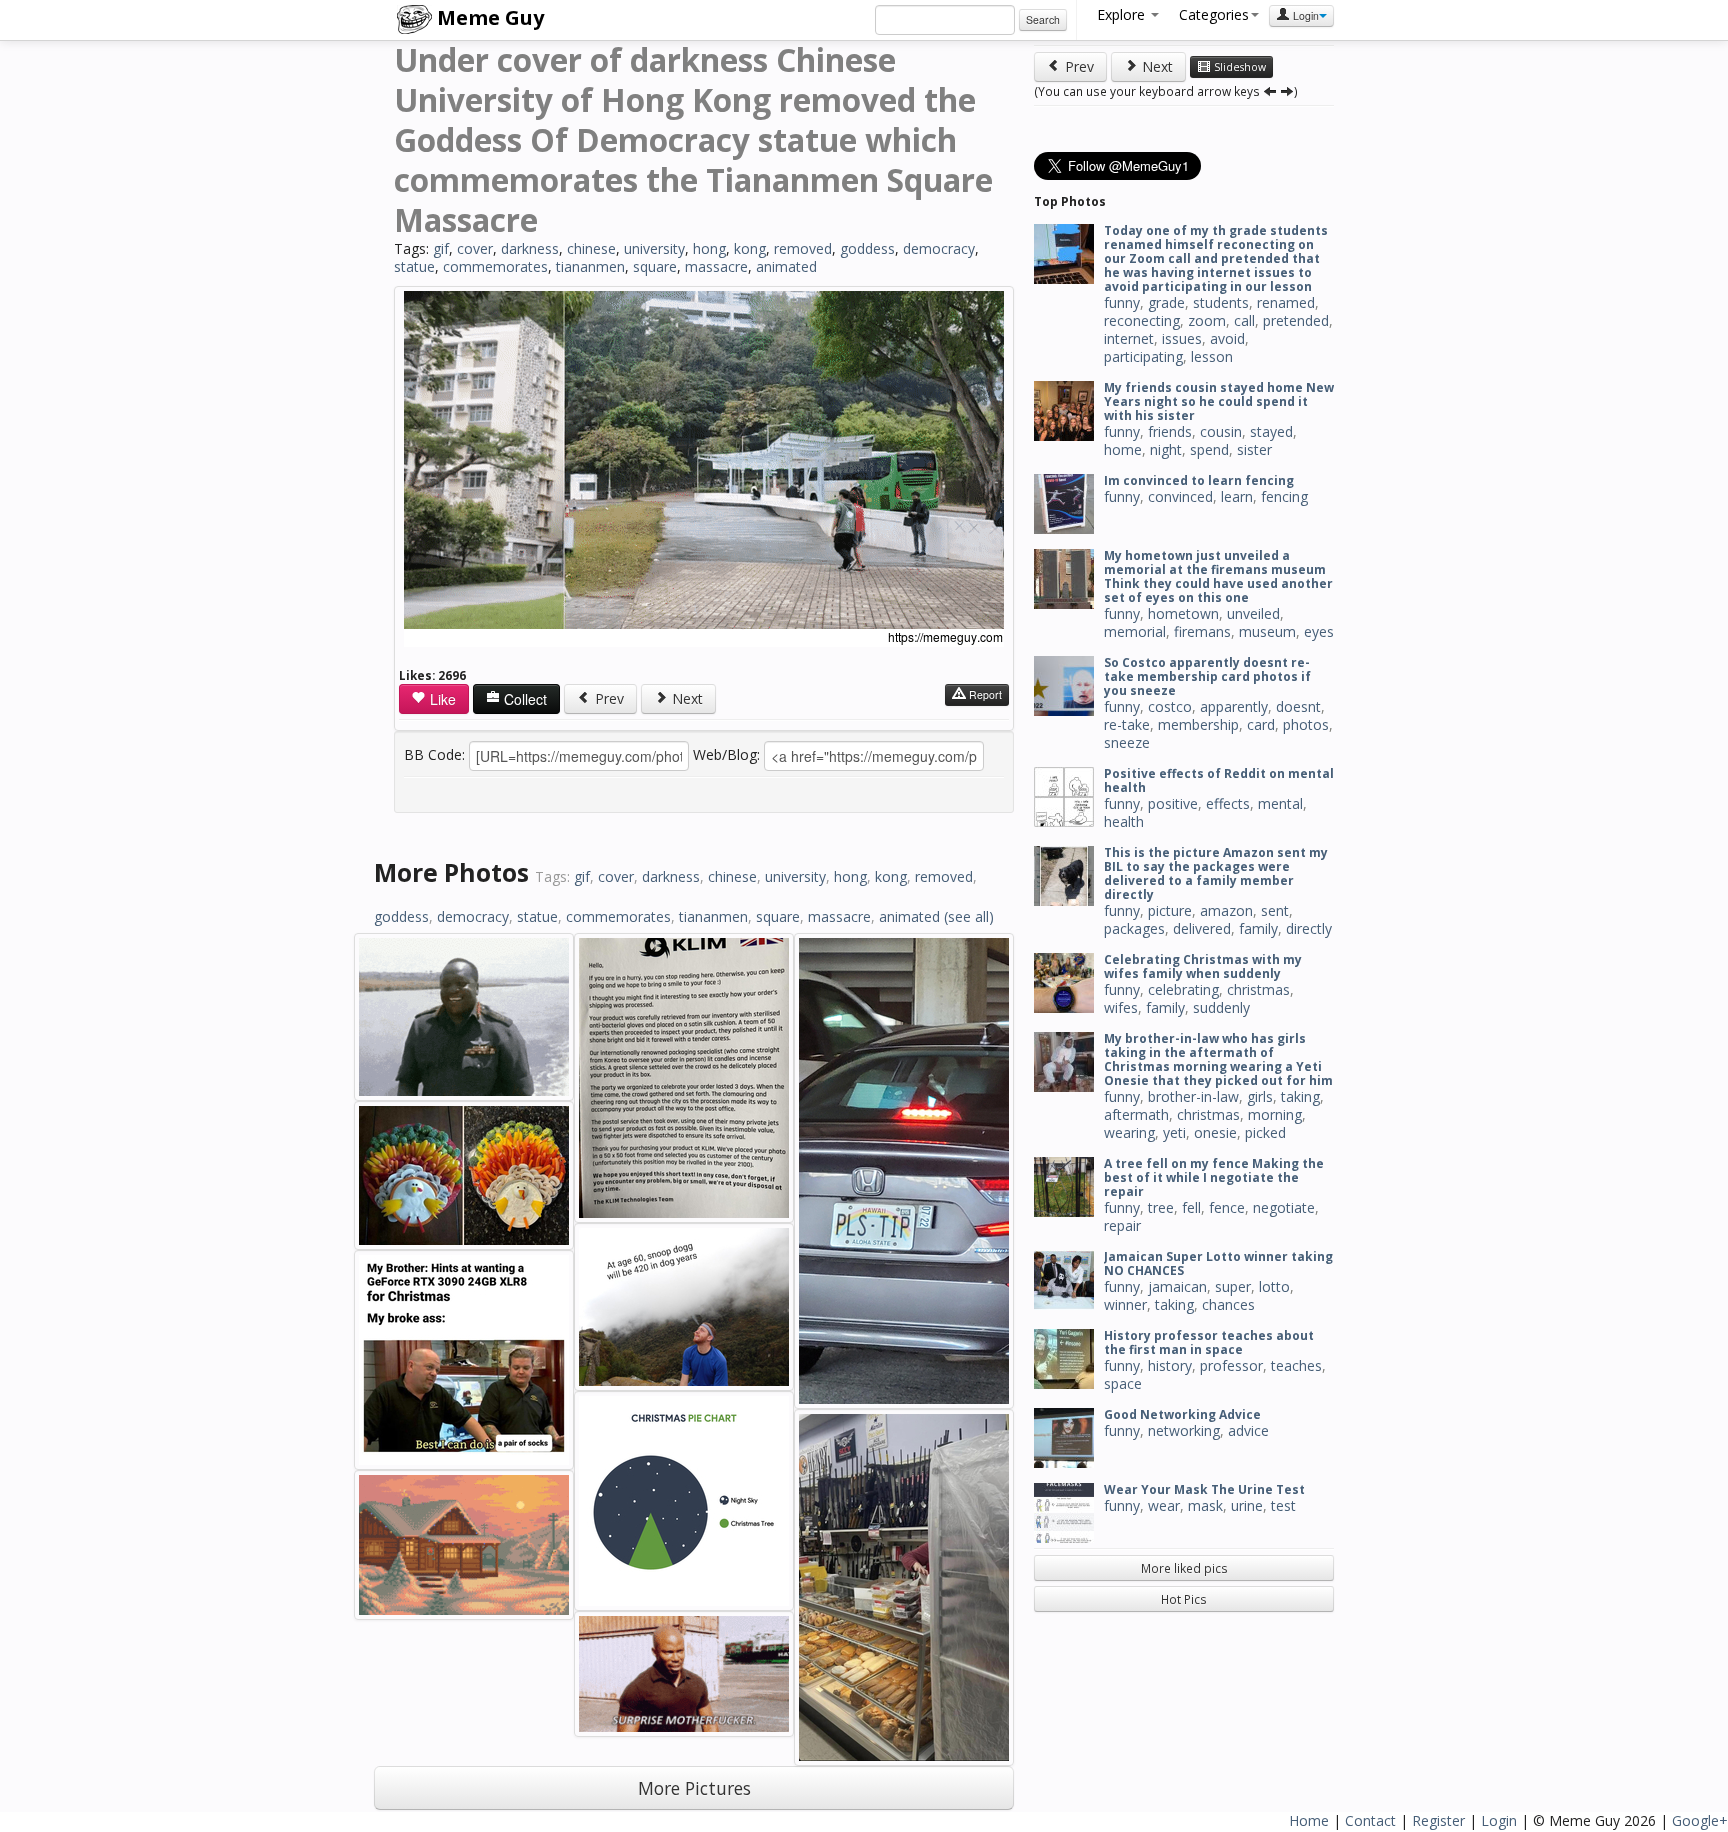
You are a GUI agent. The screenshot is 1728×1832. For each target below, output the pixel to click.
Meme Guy (488, 17)
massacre (716, 266)
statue (414, 266)
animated (786, 266)
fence (1227, 1207)
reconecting (1142, 320)
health (1124, 821)
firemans (1202, 631)
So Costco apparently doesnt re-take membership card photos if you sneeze (1207, 676)
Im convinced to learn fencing (1199, 480)
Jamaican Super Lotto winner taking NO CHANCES (1218, 1263)
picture (1170, 910)
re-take (1127, 724)
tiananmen (590, 266)
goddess (867, 248)
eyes (1319, 631)
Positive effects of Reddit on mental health (1219, 780)
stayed (1271, 431)
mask (1205, 1505)
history (1170, 1365)
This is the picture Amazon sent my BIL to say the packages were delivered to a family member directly (1216, 873)
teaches (1296, 1365)
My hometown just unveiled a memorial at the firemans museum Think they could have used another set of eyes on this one (1218, 576)
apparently (1234, 706)
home (1123, 449)
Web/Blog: (726, 754)
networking (1184, 1430)
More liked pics (1184, 1568)
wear (1164, 1505)
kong (750, 248)
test (1283, 1505)
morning (1275, 1114)
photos (1306, 724)
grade (1166, 302)
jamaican (1177, 1286)
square (655, 266)
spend (1209, 449)
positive (1173, 803)
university (654, 248)
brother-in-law (1193, 1096)
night (1166, 449)
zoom (1207, 320)
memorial (1135, 631)
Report (984, 694)
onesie (1215, 1132)
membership (1198, 724)
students (1221, 302)
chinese (591, 248)
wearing (1129, 1132)
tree (1161, 1207)
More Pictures (694, 1788)
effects (1228, 803)
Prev (607, 698)
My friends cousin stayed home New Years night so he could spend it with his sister (1219, 401)
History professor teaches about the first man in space (1209, 1342)
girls (1260, 1096)
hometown (1183, 613)
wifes (1121, 1007)
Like (441, 699)
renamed (1286, 302)
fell (1191, 1207)
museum (1267, 631)
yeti (1174, 1132)
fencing (1284, 496)
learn (1237, 496)
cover (475, 248)
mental (1280, 803)
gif (441, 248)
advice (1248, 1430)
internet (1129, 338)
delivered (1202, 928)
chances (1228, 1304)
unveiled (1253, 613)
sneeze (1127, 742)
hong (709, 248)
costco (1170, 706)
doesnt (1298, 706)
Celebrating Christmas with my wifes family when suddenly (1203, 966)
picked (1265, 1132)
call (1244, 320)
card (1261, 724)
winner (1125, 1304)
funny (1122, 302)
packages (1134, 928)
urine (1247, 1505)
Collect (523, 699)
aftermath (1136, 1114)
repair (1122, 1225)
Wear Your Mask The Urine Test (1204, 1489)
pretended (1296, 320)
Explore (1123, 14)
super (1233, 1286)
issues (1182, 338)
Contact (1370, 1820)
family (1258, 928)
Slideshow (1238, 67)
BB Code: (434, 754)
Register (1438, 1820)
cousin (1221, 431)
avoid (1227, 338)
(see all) (969, 916)
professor (1231, 1365)
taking (1300, 1096)
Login (1304, 15)
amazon (1226, 910)
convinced (1180, 496)
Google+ (1700, 1820)
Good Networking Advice (1182, 1414)
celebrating (1183, 989)
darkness (530, 248)
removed (803, 248)
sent (1275, 910)
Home (1309, 1820)
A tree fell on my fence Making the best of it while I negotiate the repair (1214, 1177)
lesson (1212, 356)
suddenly (1221, 1007)
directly (1309, 928)
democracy (939, 248)
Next (685, 698)
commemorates (495, 266)
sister (1254, 449)
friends (1170, 431)
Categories (1214, 14)
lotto (1274, 1286)
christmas (1258, 989)
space (1123, 1383)
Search (1043, 19)
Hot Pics (1184, 1599)
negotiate (1284, 1207)
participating (1143, 356)
